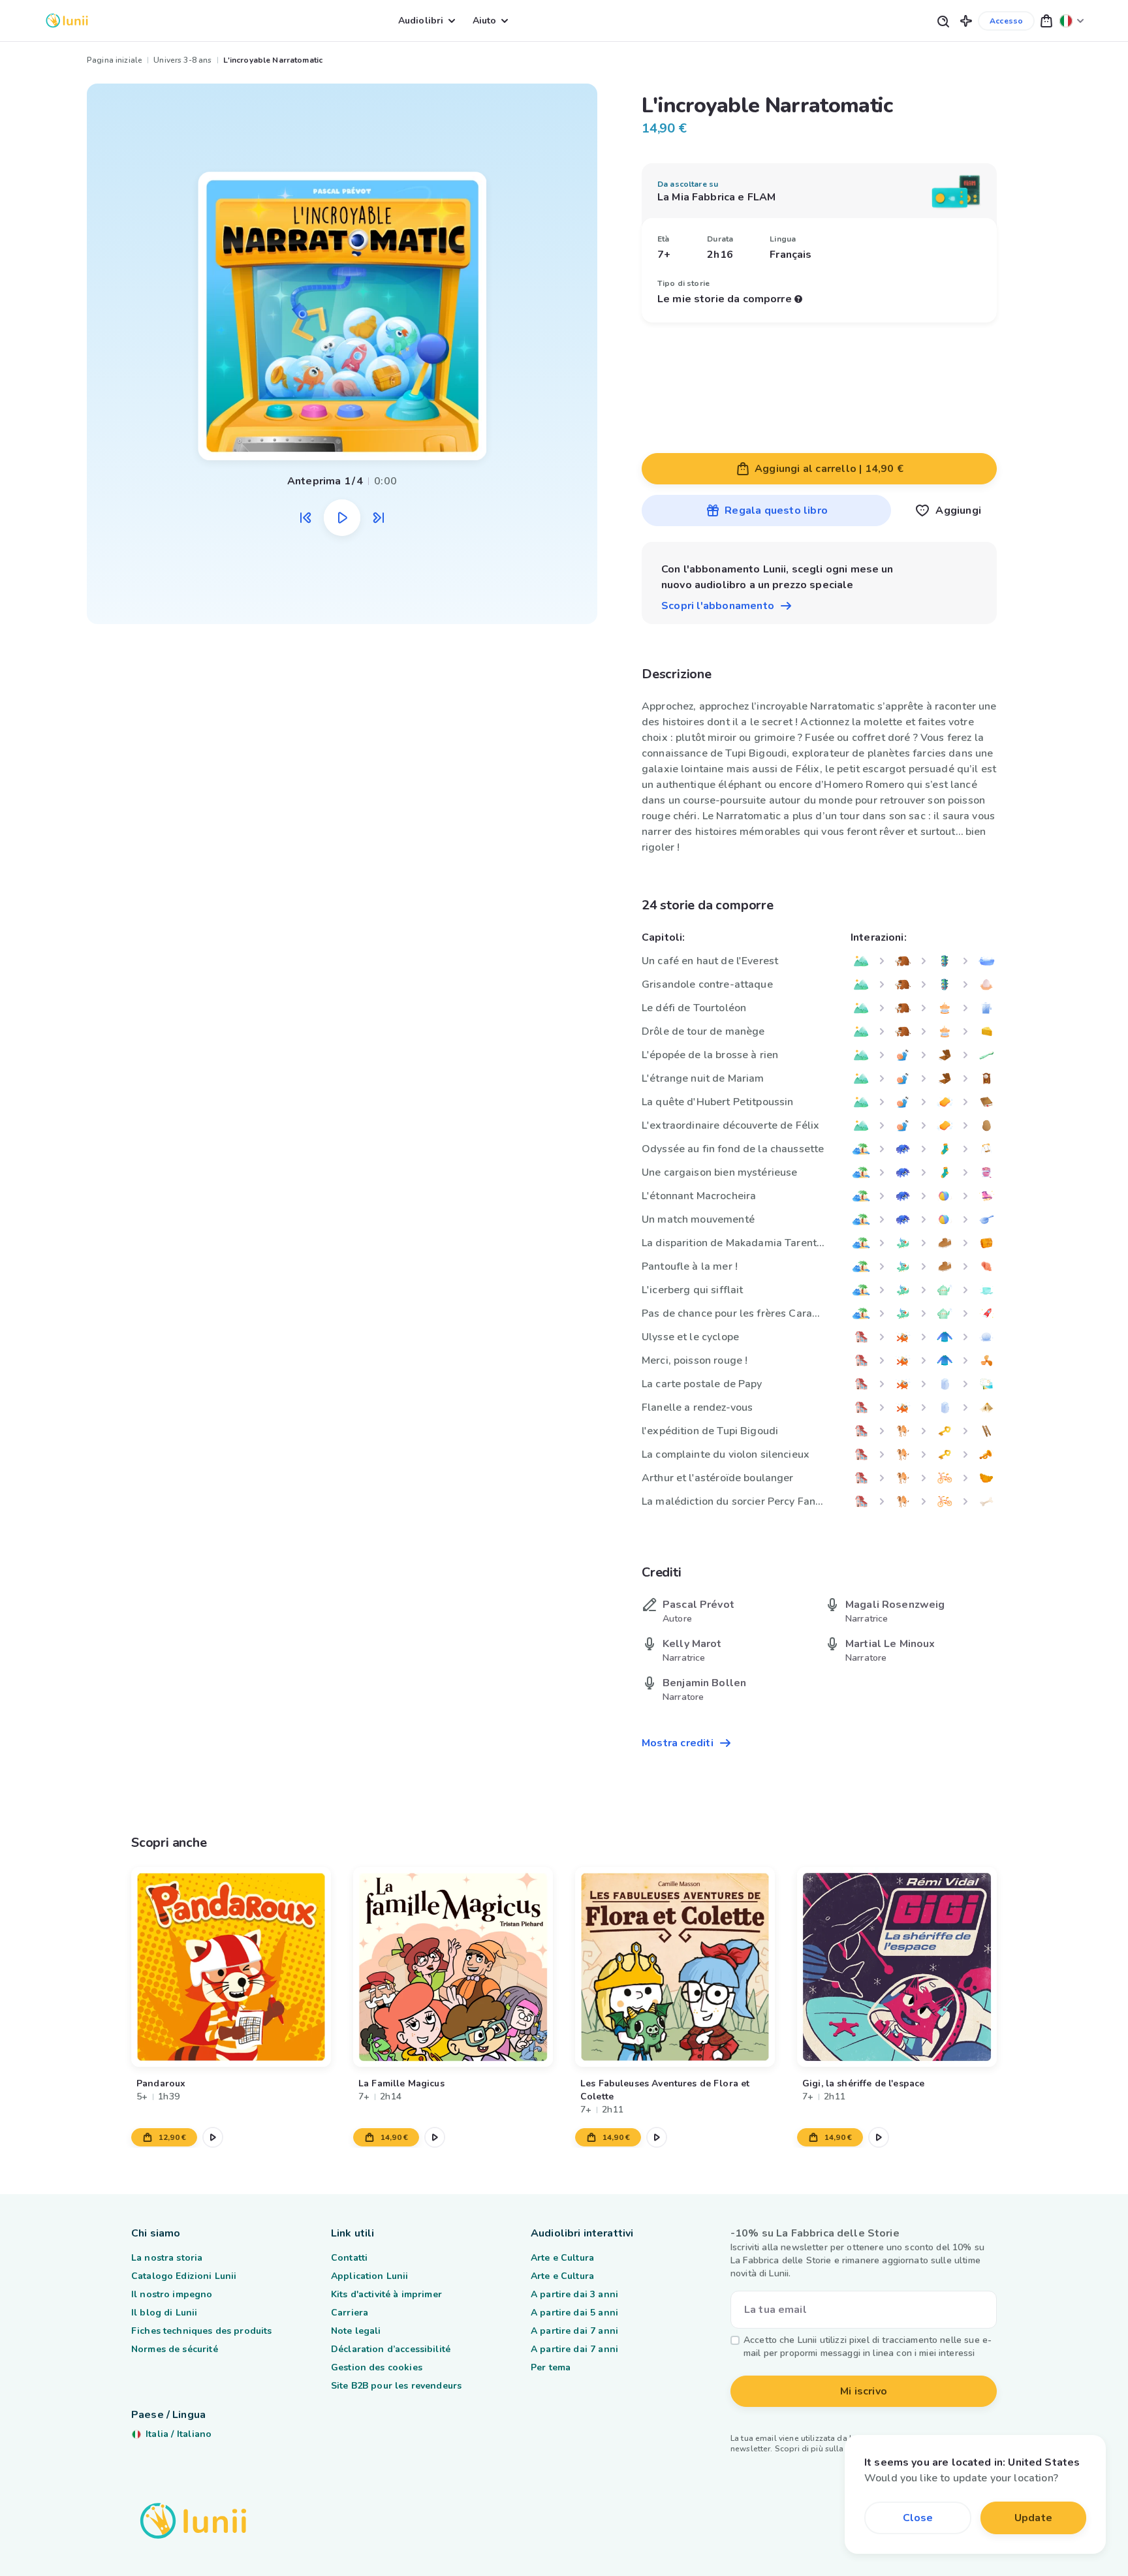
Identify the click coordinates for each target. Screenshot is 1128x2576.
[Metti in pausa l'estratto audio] (342, 518)
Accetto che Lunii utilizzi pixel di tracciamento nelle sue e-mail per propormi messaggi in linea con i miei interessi (868, 2347)
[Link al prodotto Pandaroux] (231, 1967)
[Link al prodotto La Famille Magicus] (453, 1967)
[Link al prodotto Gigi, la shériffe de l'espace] (897, 1967)
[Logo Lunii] (67, 21)
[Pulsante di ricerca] (943, 21)
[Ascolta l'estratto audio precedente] (305, 518)
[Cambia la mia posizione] (1072, 21)
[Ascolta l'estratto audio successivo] (379, 518)
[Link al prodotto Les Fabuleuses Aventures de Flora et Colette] (675, 1967)
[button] (966, 21)
